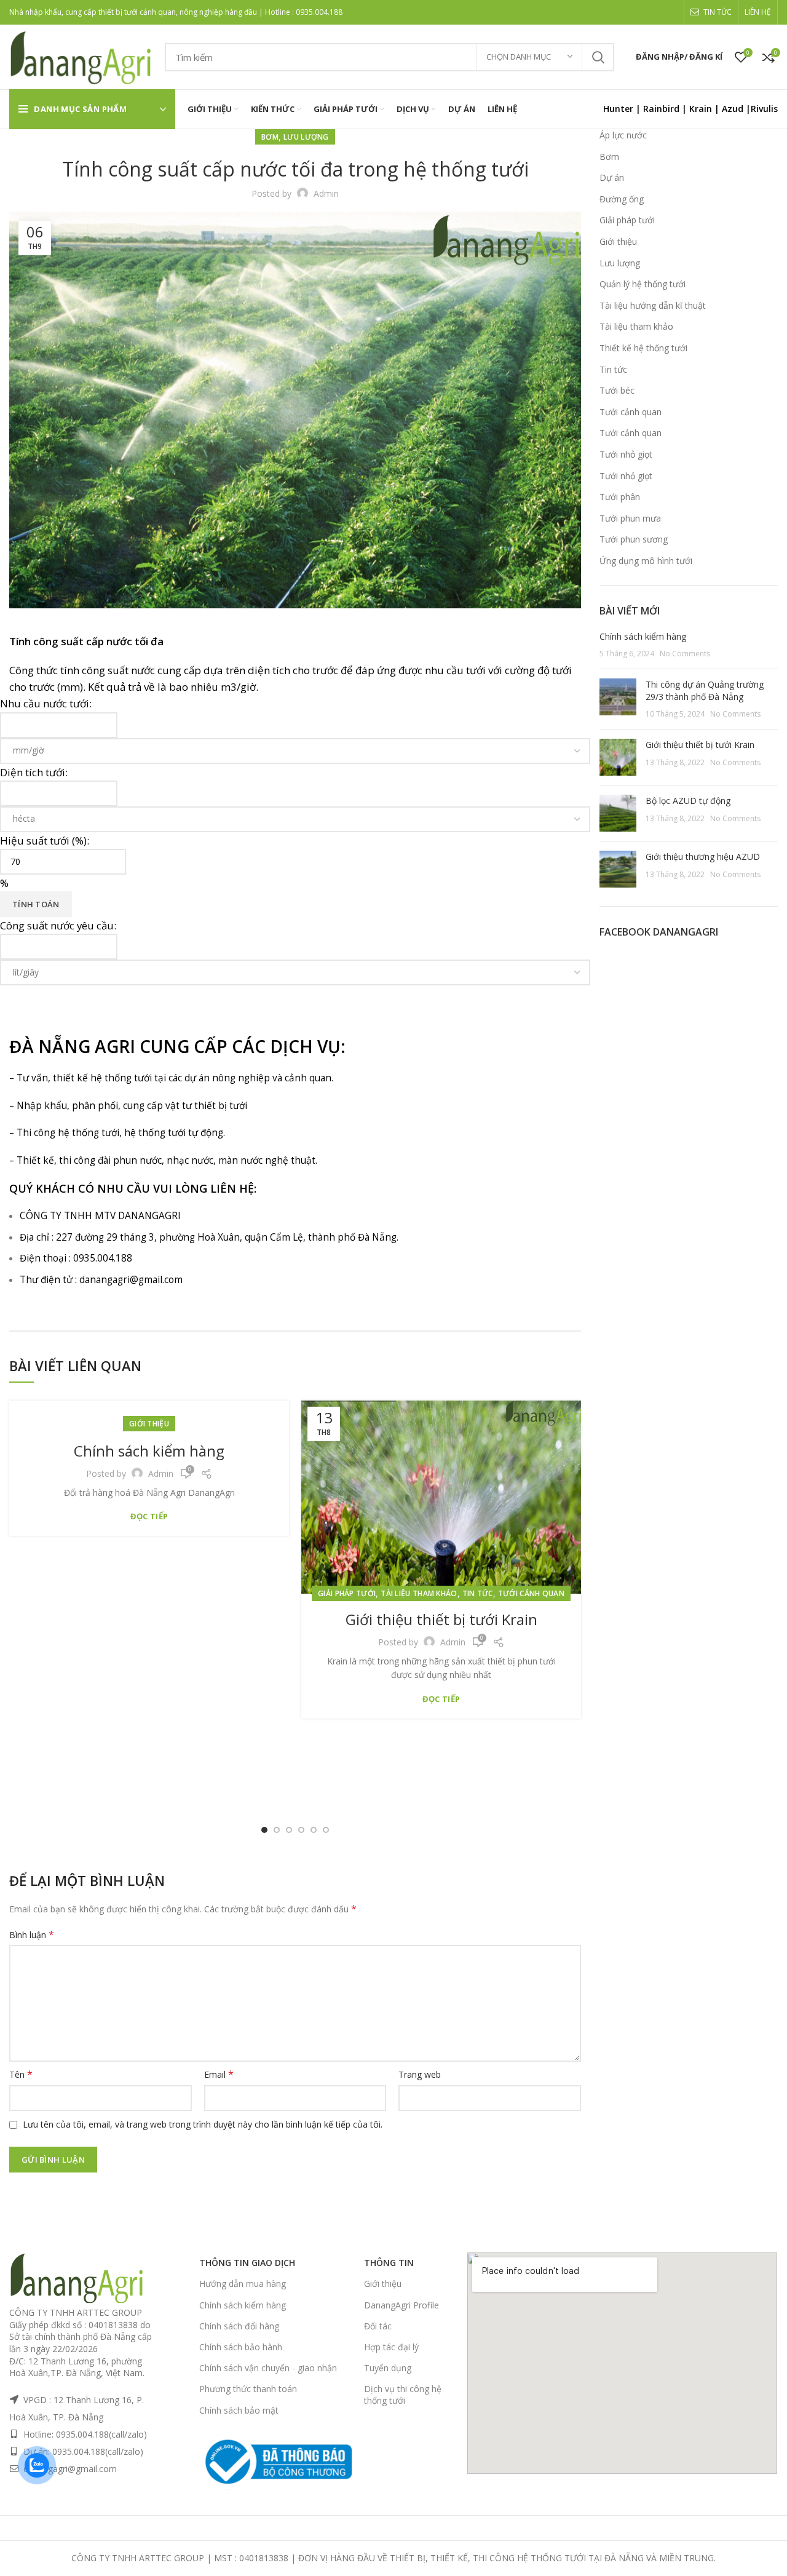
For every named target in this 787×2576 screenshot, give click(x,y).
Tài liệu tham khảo (419, 1593)
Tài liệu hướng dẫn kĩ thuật (653, 305)
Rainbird (661, 109)
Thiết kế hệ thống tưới (643, 348)
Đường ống (622, 199)
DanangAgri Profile (401, 2305)
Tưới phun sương (634, 539)
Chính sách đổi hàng (239, 2326)
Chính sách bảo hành (241, 2347)
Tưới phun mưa (630, 518)
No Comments (685, 654)
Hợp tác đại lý (391, 2347)
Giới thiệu (149, 1424)
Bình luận (32, 1935)
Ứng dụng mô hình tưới (646, 561)
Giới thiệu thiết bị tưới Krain (441, 1619)
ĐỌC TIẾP (149, 1517)
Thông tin (389, 2263)
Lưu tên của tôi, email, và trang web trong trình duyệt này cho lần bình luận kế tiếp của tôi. (203, 2124)
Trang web (420, 2074)
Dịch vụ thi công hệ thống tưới (403, 2394)
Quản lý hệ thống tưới (643, 284)
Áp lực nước (623, 135)
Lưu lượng (306, 137)
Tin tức (478, 1593)
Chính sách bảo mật (239, 2410)
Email (219, 2074)
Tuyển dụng (388, 2368)
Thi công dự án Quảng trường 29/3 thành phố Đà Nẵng (705, 690)
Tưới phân (620, 497)
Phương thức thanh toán (248, 2389)
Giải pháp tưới (347, 1593)
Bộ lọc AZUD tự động (688, 801)
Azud (733, 109)
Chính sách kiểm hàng (149, 1451)
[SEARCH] (598, 57)
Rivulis (764, 109)
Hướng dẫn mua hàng (243, 2284)
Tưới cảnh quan (531, 1593)
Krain (701, 109)
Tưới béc (617, 390)
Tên (21, 2074)
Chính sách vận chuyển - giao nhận (268, 2368)
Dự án (612, 177)
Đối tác (378, 2326)
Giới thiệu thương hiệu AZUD (703, 857)
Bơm (270, 137)
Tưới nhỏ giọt (626, 454)
